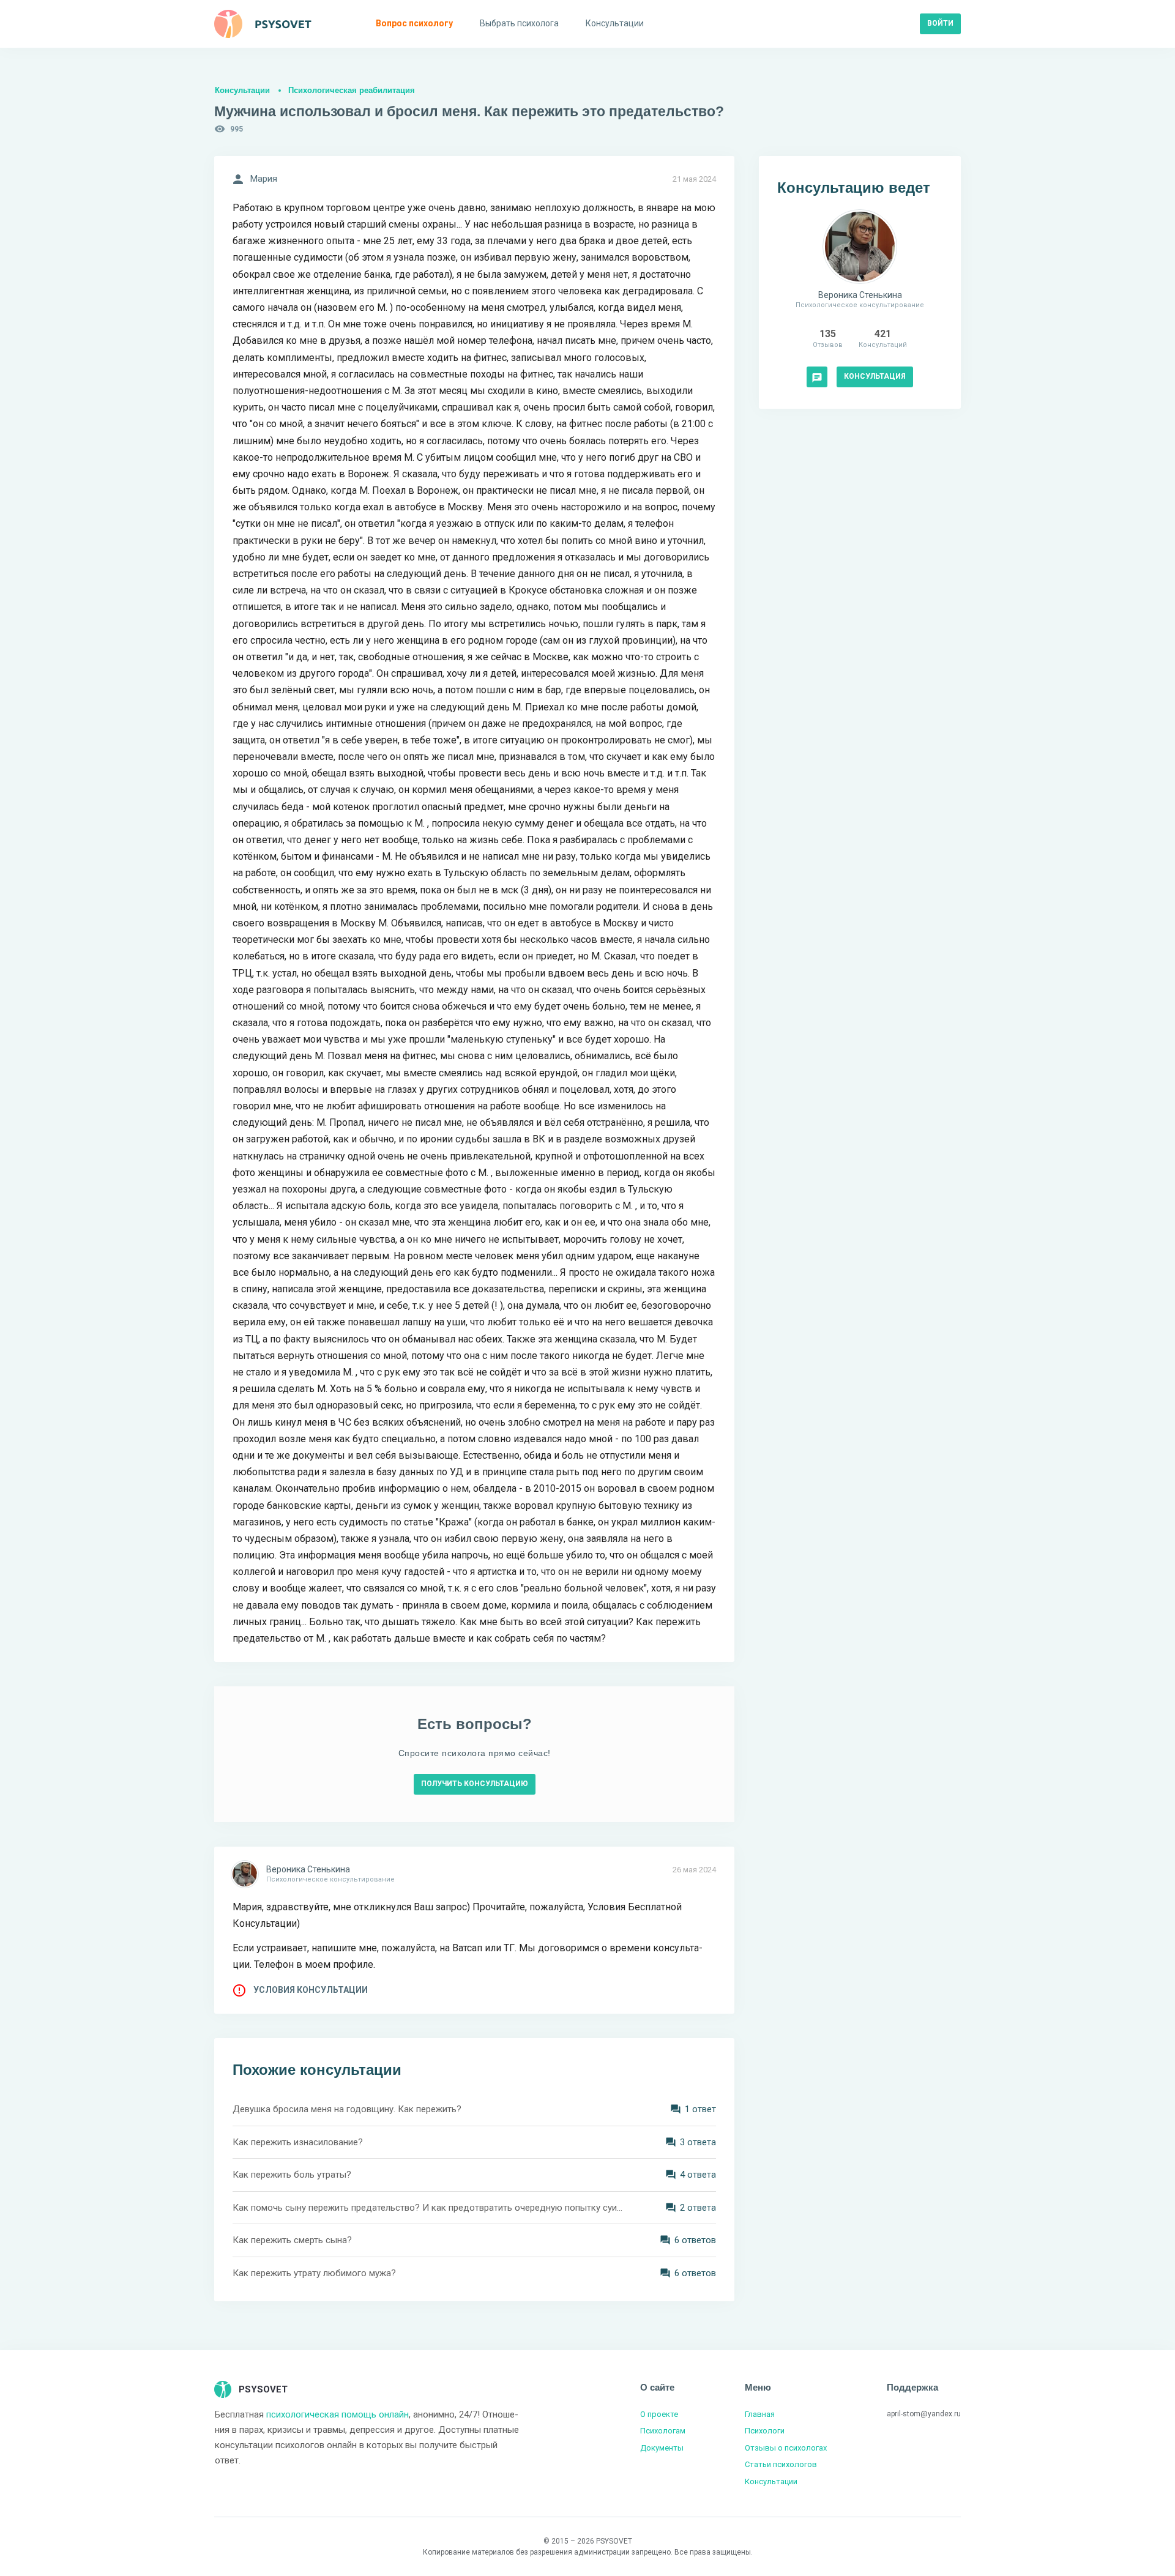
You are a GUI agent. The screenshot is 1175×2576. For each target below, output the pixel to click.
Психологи (765, 2431)
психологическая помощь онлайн (338, 2414)
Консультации (242, 90)
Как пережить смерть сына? (292, 2240)
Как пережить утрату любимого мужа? (314, 2273)
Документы (662, 2448)
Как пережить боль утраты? (292, 2175)
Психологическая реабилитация (352, 90)
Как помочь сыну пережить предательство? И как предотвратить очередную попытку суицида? (428, 2208)
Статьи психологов (781, 2464)
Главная (760, 2414)
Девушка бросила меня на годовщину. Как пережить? (347, 2109)
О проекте (659, 2414)
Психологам (663, 2431)
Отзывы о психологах (786, 2448)
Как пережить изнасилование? (298, 2142)
